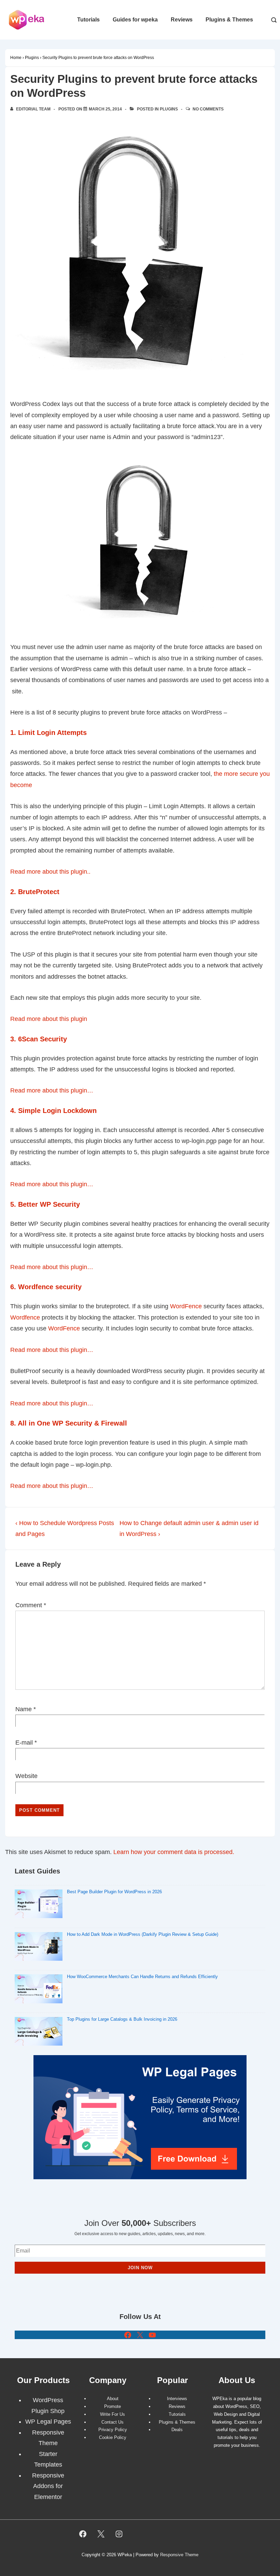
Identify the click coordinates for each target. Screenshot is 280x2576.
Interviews (177, 2399)
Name (24, 1709)
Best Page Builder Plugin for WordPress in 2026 (114, 1892)
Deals (177, 2430)
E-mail (24, 1743)
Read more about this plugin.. (51, 872)
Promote (113, 2406)
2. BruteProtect (36, 892)
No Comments (208, 109)
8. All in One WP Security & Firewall (70, 1423)
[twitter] (101, 2534)
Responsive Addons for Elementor (48, 2486)
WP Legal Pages (48, 2422)
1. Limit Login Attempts (50, 733)
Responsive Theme (179, 2555)
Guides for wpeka (135, 20)
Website (26, 1776)
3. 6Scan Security (40, 1039)
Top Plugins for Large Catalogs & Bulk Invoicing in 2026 (122, 2019)
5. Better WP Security (46, 1204)
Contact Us (113, 2422)
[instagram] (119, 2534)
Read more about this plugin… (52, 1090)
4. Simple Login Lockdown (54, 1111)
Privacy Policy (113, 2430)
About (113, 2399)
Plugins (169, 109)
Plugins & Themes (229, 20)
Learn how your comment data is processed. (174, 1852)
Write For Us (113, 2414)
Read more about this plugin (49, 1019)
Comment (31, 1605)
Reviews (182, 20)
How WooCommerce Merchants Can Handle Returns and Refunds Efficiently (142, 1977)
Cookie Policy (113, 2437)
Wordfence (25, 1317)
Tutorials (88, 20)
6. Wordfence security (47, 1287)
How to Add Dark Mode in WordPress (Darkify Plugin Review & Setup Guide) (143, 1934)
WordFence (186, 1306)
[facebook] (83, 2534)
